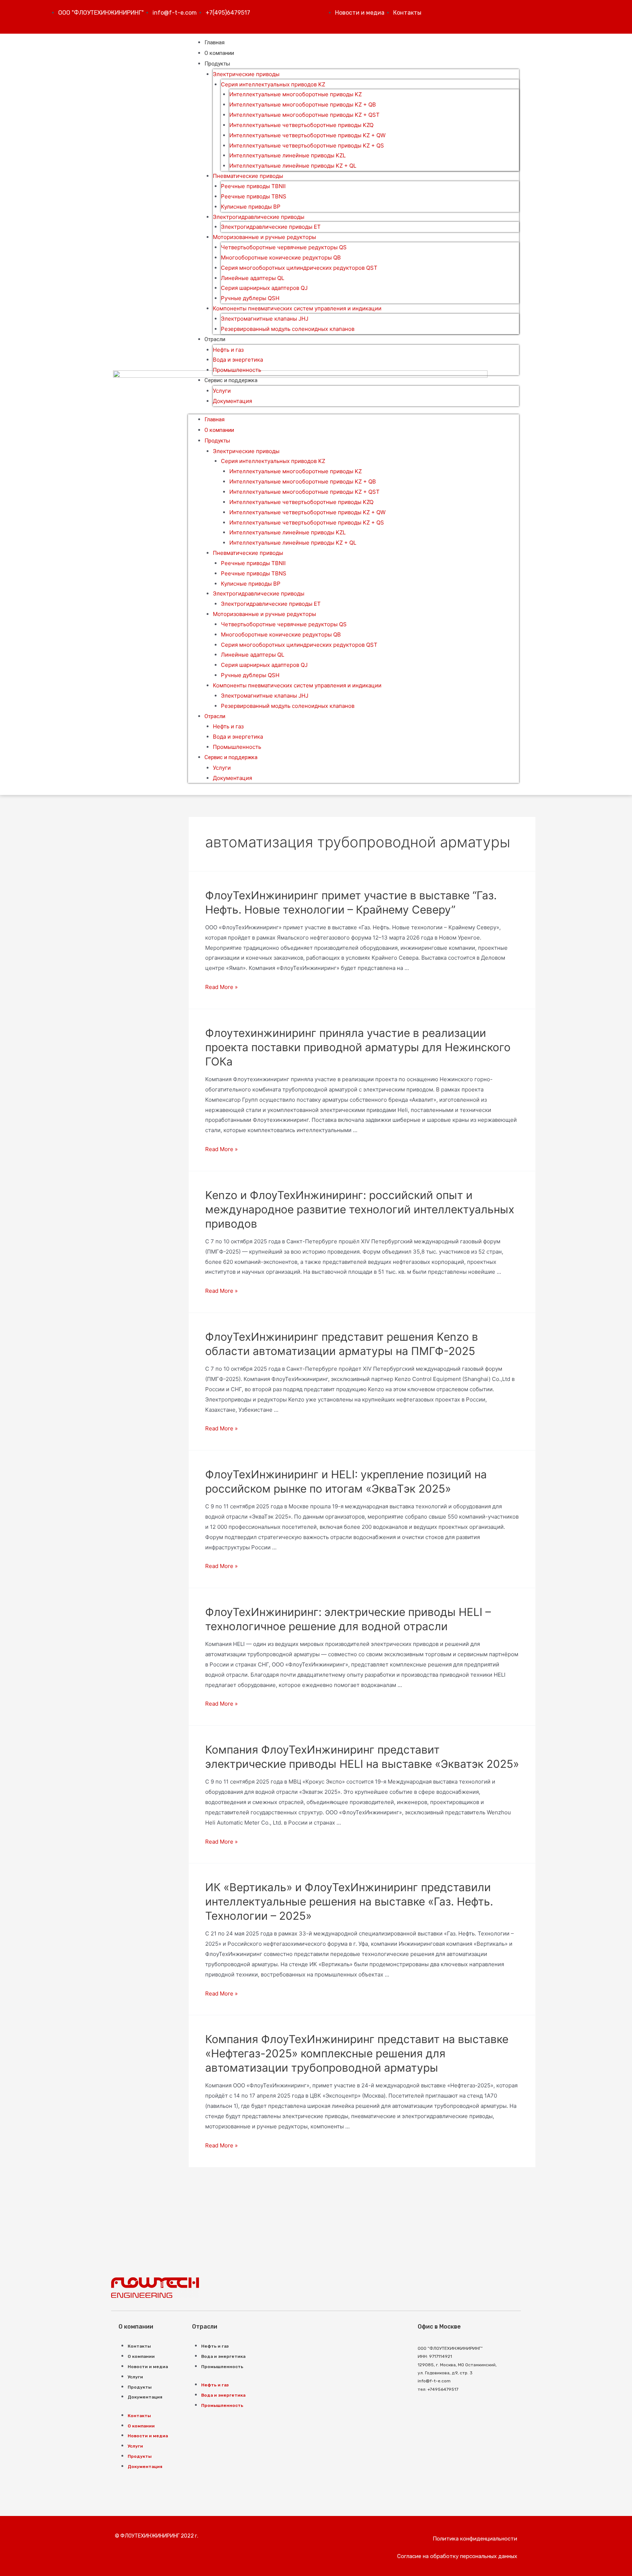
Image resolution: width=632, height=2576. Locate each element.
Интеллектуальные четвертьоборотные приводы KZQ (301, 125)
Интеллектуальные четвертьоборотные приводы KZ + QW (307, 135)
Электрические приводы (246, 74)
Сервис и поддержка (231, 380)
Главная (215, 42)
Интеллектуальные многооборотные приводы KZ (296, 94)
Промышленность (237, 370)
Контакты (139, 2346)
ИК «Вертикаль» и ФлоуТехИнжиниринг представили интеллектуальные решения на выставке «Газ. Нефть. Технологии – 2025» (349, 1901)
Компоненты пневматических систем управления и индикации (297, 308)
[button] (475, 2539)
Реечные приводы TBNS (254, 196)
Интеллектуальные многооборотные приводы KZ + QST (304, 115)
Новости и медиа (148, 2367)
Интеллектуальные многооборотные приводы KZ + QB (303, 104)
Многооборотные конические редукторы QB (281, 257)
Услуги (222, 391)
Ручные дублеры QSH (250, 298)
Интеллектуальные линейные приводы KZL (287, 155)
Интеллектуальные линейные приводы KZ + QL (293, 166)
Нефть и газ (228, 350)
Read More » (221, 987)
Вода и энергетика (238, 360)
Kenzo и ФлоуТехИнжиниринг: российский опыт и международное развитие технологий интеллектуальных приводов (360, 1209)
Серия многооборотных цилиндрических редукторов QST (299, 268)
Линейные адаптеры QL (253, 278)
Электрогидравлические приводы (259, 217)
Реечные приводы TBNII (253, 186)
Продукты (217, 64)
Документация (232, 401)
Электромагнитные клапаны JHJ (265, 319)
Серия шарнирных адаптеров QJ (264, 288)
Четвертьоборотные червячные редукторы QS (284, 247)
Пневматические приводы (248, 176)
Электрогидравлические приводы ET (271, 227)
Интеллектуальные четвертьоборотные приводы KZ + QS (307, 145)
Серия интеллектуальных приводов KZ (273, 84)
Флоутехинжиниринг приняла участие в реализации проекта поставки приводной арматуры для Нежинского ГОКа (358, 1047)
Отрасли (215, 339)
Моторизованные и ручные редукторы (264, 237)
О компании (219, 53)
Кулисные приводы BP (251, 207)
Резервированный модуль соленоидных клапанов (288, 329)
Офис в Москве (439, 2327)
